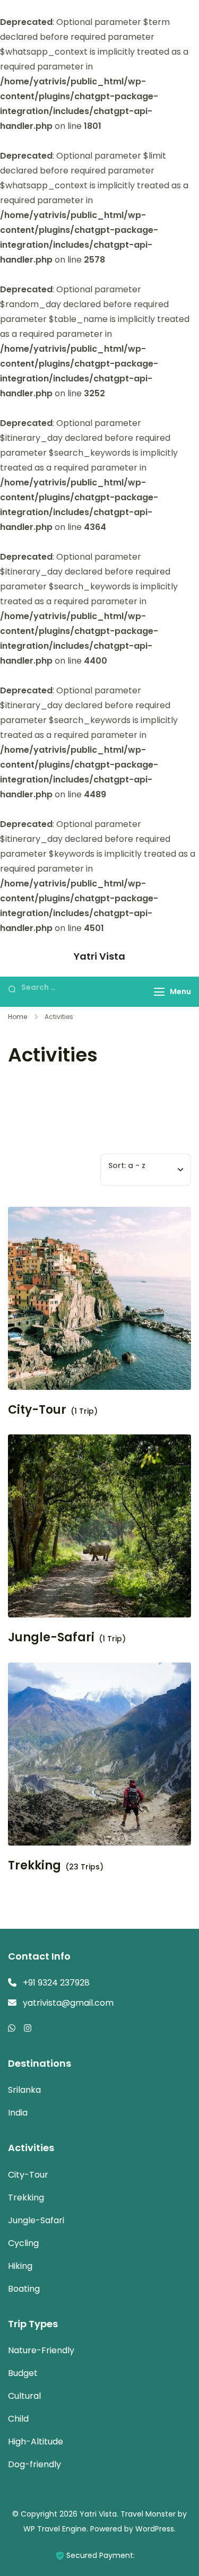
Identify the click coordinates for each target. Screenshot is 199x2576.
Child (18, 2419)
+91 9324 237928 (56, 1983)
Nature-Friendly (41, 2350)
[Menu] (159, 992)
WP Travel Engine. (56, 2529)
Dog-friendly (34, 2464)
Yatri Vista (99, 956)
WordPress (155, 2529)
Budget (23, 2373)
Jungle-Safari (51, 1638)
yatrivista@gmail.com (68, 2003)
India (18, 2113)
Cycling (23, 2243)
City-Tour (37, 1410)
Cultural (24, 2396)
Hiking (20, 2266)
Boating (24, 2289)
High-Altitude (36, 2442)
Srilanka (24, 2090)
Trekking (34, 1866)
